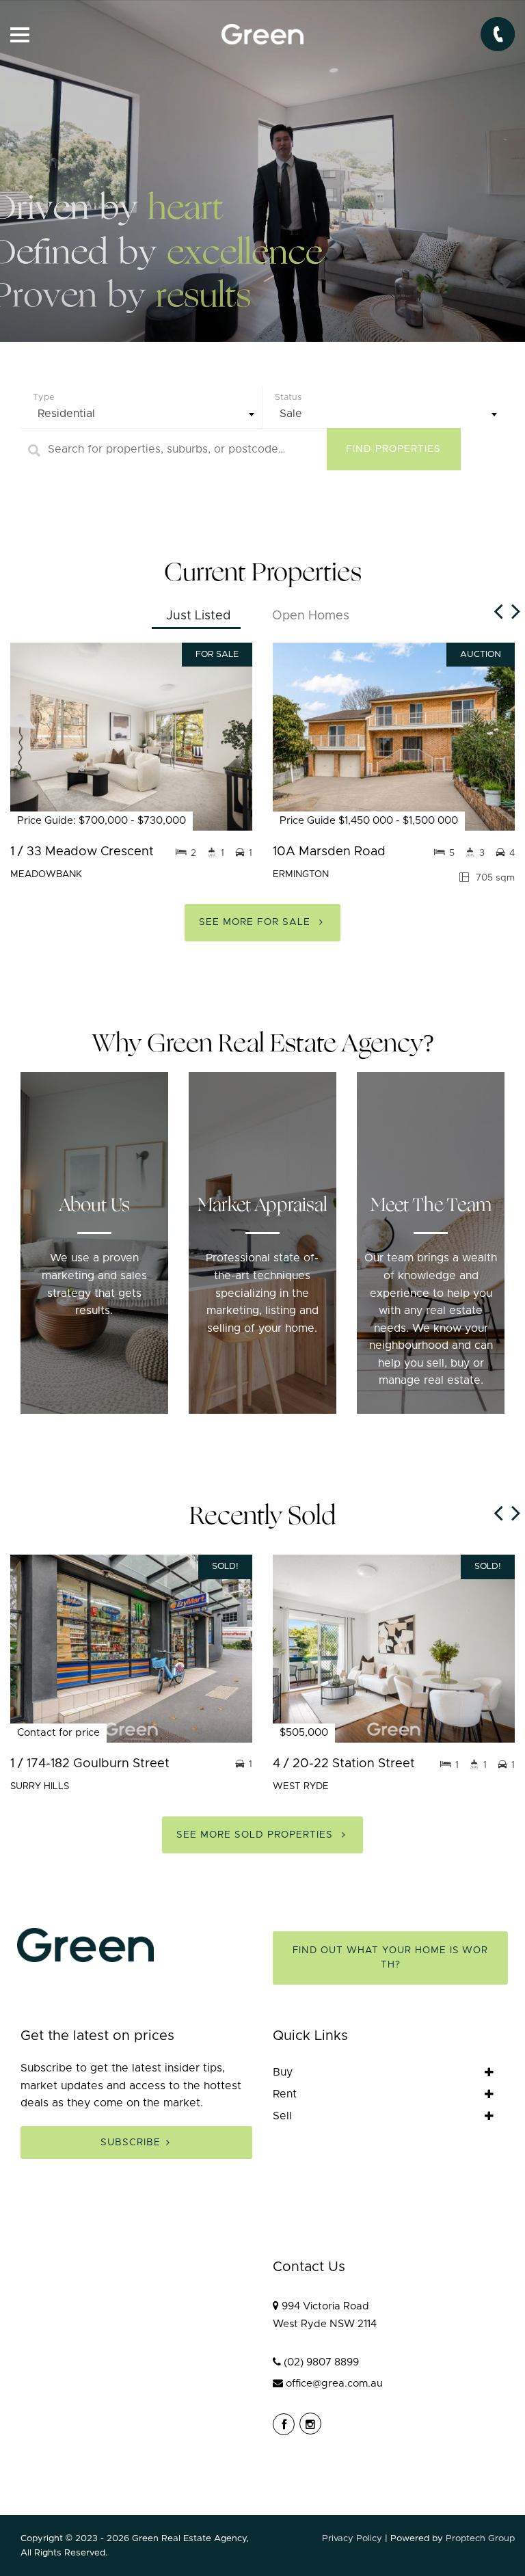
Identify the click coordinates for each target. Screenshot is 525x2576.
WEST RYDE (301, 1786)
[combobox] (141, 414)
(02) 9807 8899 (321, 2362)
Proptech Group (480, 2538)
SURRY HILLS (40, 1786)
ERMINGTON (301, 874)
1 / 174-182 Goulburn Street (90, 1763)
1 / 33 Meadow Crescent (82, 851)
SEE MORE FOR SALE (256, 922)
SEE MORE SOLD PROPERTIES (256, 1835)
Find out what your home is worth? (390, 1958)
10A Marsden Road (329, 851)
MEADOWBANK (46, 874)
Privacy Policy (352, 2538)
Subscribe (131, 2143)
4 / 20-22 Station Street (344, 1763)
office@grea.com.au (334, 2384)
